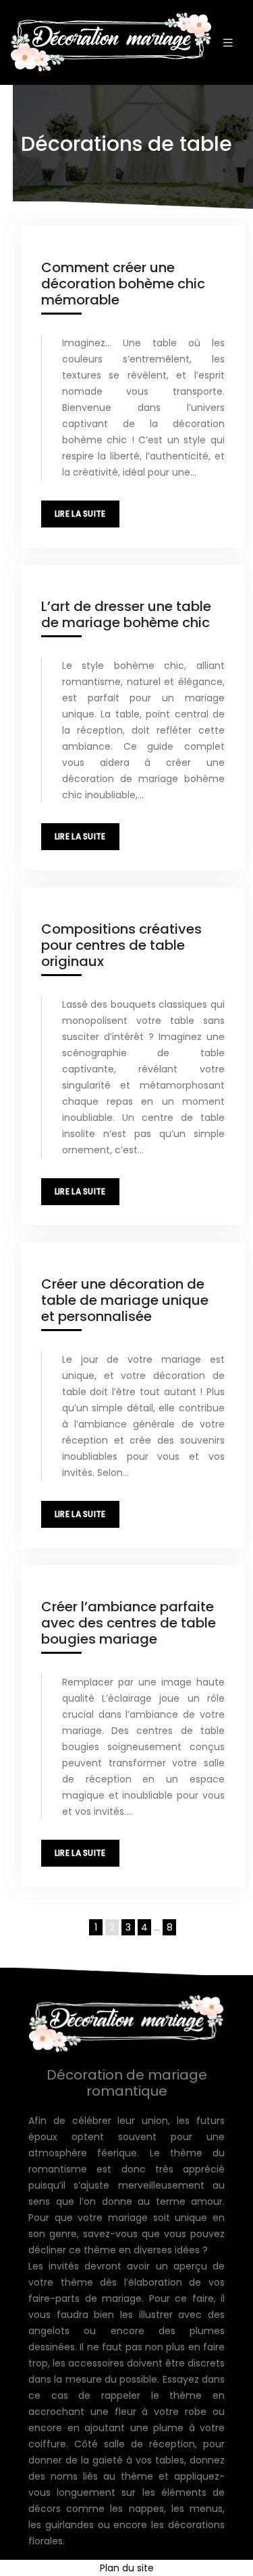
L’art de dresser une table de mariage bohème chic (126, 614)
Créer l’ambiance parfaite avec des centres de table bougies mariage (129, 1623)
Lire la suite (80, 514)
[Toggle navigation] (228, 43)
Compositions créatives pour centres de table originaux (121, 945)
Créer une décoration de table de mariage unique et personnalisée (125, 1300)
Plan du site (127, 2568)
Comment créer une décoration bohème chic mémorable (123, 284)
